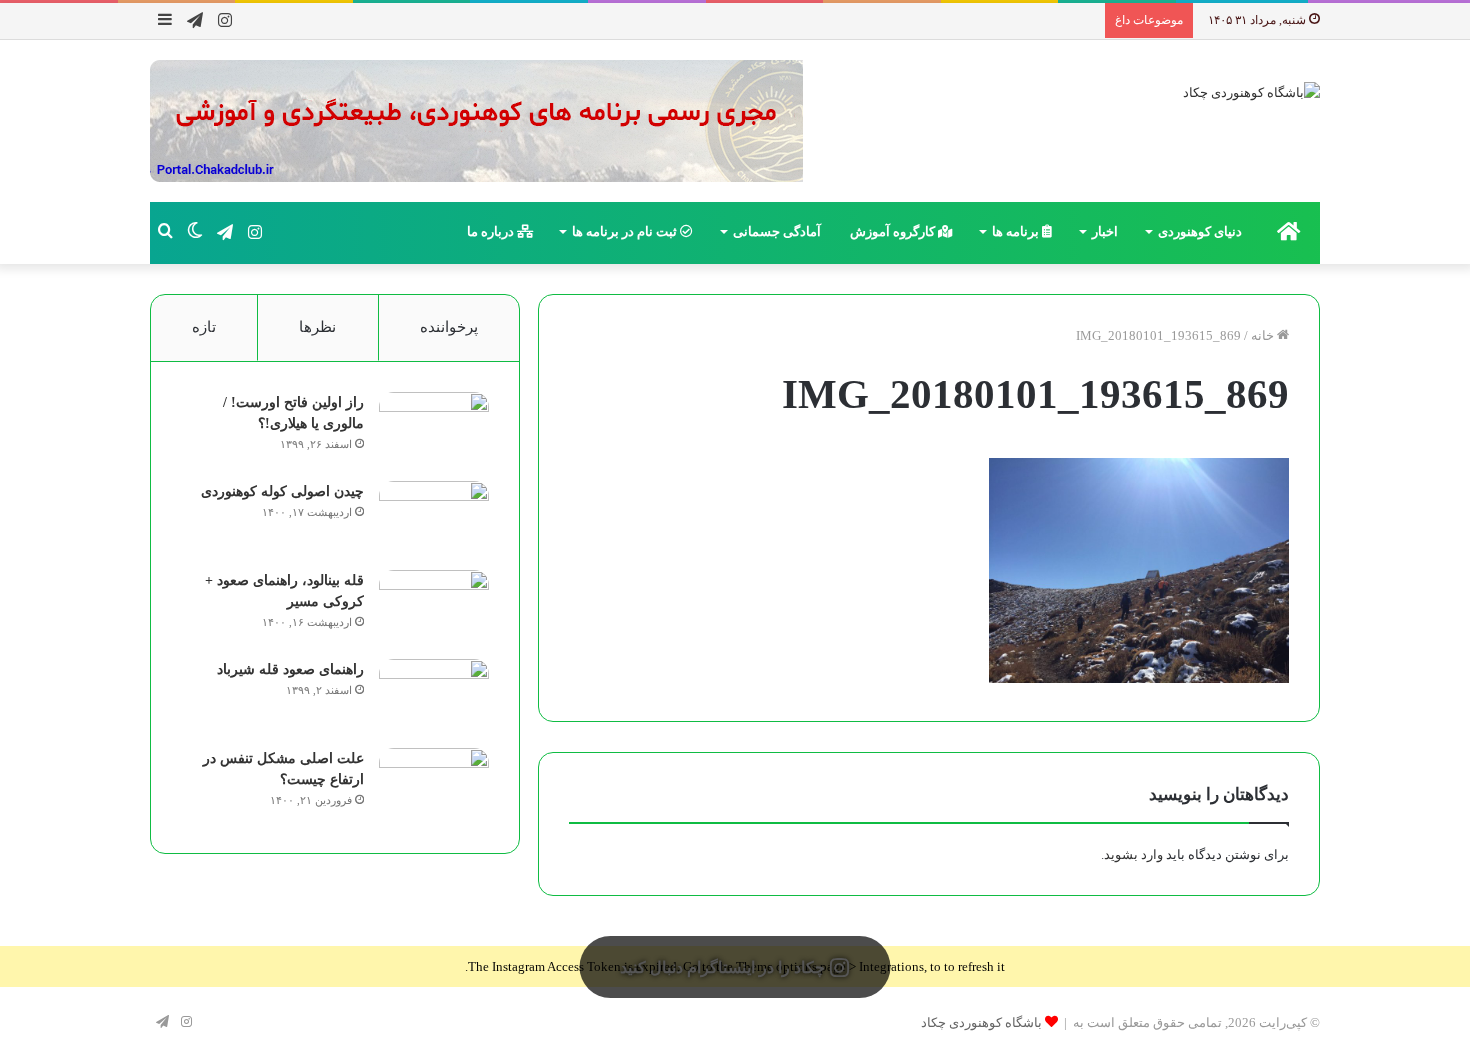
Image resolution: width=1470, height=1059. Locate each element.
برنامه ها (1017, 231)
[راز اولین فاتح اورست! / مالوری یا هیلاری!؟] (434, 429)
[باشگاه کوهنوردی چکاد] (1251, 91)
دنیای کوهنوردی (1200, 231)
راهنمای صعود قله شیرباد (290, 669)
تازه (204, 327)
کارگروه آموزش (894, 231)
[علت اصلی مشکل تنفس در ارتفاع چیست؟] (434, 785)
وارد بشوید (1133, 854)
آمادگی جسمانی (777, 231)
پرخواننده (449, 327)
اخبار (1105, 231)
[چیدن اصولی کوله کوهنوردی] (434, 518)
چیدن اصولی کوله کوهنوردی (282, 491)
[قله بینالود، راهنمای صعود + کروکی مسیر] (434, 607)
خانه (1264, 335)
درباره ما (492, 231)
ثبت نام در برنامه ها (626, 231)
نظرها (317, 327)
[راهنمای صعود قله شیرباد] (434, 696)
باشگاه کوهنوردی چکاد (981, 1022)
